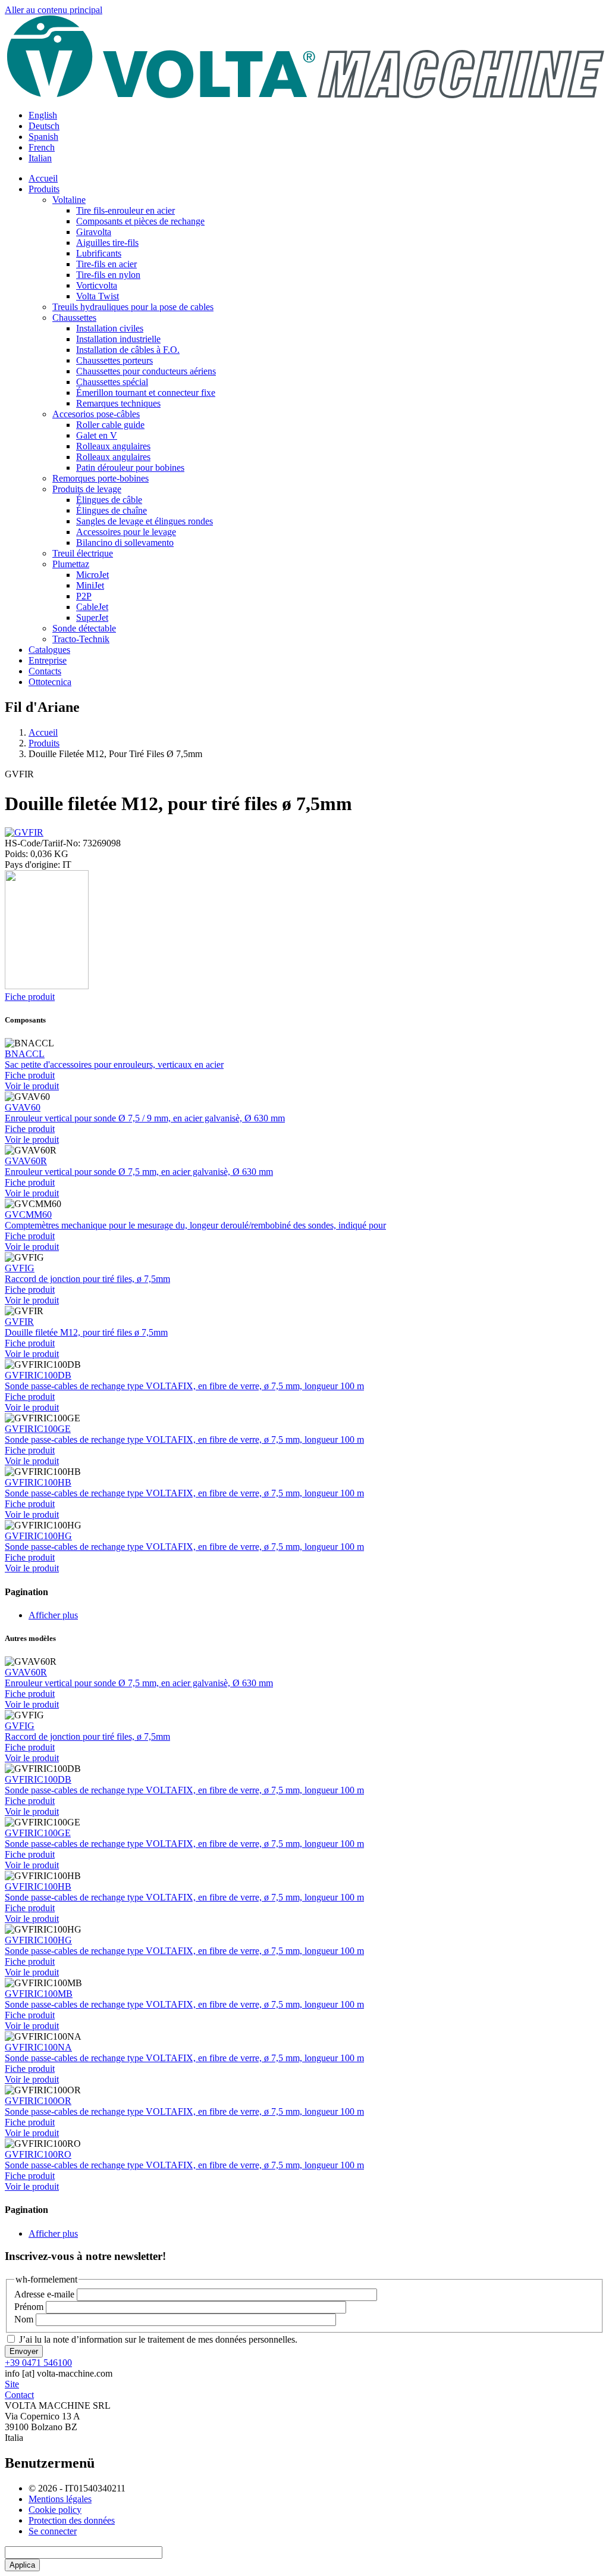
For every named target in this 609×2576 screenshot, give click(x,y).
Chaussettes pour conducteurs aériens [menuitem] (146, 371)
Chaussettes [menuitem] (74, 318)
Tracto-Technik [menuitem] (81, 639)
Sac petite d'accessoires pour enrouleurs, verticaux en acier (114, 1065)
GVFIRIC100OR (38, 2101)
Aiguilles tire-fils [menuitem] (107, 243)
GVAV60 (23, 1107)
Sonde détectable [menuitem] (84, 628)
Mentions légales (60, 2499)
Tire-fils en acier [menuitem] (106, 264)
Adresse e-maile (44, 2294)
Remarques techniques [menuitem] (118, 403)
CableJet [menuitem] (92, 607)
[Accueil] (304, 95)
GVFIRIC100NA (38, 2047)
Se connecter (53, 2531)
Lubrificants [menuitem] (99, 253)
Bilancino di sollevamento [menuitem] (125, 543)
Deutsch (44, 126)
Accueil (43, 732)
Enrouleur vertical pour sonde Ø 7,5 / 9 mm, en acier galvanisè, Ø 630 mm (145, 1118)
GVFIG (20, 1268)
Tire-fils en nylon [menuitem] (108, 275)
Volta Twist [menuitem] (98, 296)
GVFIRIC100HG (38, 1536)
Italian (40, 158)
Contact (19, 2395)
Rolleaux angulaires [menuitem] (113, 446)
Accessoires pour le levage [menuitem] (126, 532)
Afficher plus (53, 1615)
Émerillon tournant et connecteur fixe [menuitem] (146, 393)
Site (12, 2384)
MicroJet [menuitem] (92, 575)
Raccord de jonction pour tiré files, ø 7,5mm (87, 1279)
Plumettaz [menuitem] (71, 564)
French (42, 147)
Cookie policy (55, 2510)
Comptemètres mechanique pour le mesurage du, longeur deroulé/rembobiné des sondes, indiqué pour (195, 1225)
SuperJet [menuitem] (92, 618)
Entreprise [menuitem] (48, 660)
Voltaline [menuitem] (69, 200)
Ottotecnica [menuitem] (50, 682)
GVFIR (19, 1322)
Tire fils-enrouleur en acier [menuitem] (125, 210)
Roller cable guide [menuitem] (110, 425)
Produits (44, 743)
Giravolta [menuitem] (94, 232)
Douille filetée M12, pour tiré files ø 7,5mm (86, 1332)
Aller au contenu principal (54, 10)
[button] (24, 832)
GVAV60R (26, 1161)
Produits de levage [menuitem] (87, 489)
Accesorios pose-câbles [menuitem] (96, 414)
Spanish (43, 137)
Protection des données (72, 2520)
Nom (24, 2319)
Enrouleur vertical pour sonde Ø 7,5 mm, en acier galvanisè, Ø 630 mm (139, 1172)
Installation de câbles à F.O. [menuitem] (128, 350)
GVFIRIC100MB (39, 1994)
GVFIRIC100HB (38, 1482)
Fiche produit (30, 997)
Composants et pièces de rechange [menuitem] (140, 221)
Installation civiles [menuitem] (110, 328)
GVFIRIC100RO (38, 2154)
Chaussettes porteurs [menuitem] (114, 360)
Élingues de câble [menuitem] (109, 500)
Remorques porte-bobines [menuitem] (101, 478)
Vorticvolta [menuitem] (97, 285)
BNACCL (25, 1054)
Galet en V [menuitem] (97, 435)
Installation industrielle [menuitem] (118, 339)
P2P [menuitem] (84, 596)
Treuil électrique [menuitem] (83, 553)
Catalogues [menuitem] (49, 650)
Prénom (29, 2307)
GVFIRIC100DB (38, 1375)
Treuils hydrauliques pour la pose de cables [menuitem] (133, 307)
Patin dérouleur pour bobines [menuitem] (130, 468)
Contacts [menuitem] (45, 671)
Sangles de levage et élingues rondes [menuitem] (145, 521)
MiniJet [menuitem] (90, 585)
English (43, 115)
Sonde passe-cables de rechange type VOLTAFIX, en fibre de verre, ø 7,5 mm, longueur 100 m (184, 1386)
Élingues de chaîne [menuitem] (112, 510)
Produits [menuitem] (44, 189)
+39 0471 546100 (38, 2363)
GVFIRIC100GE (38, 1429)
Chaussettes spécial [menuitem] (112, 382)
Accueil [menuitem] (43, 178)
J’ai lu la (158, 2339)
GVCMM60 (28, 1214)
